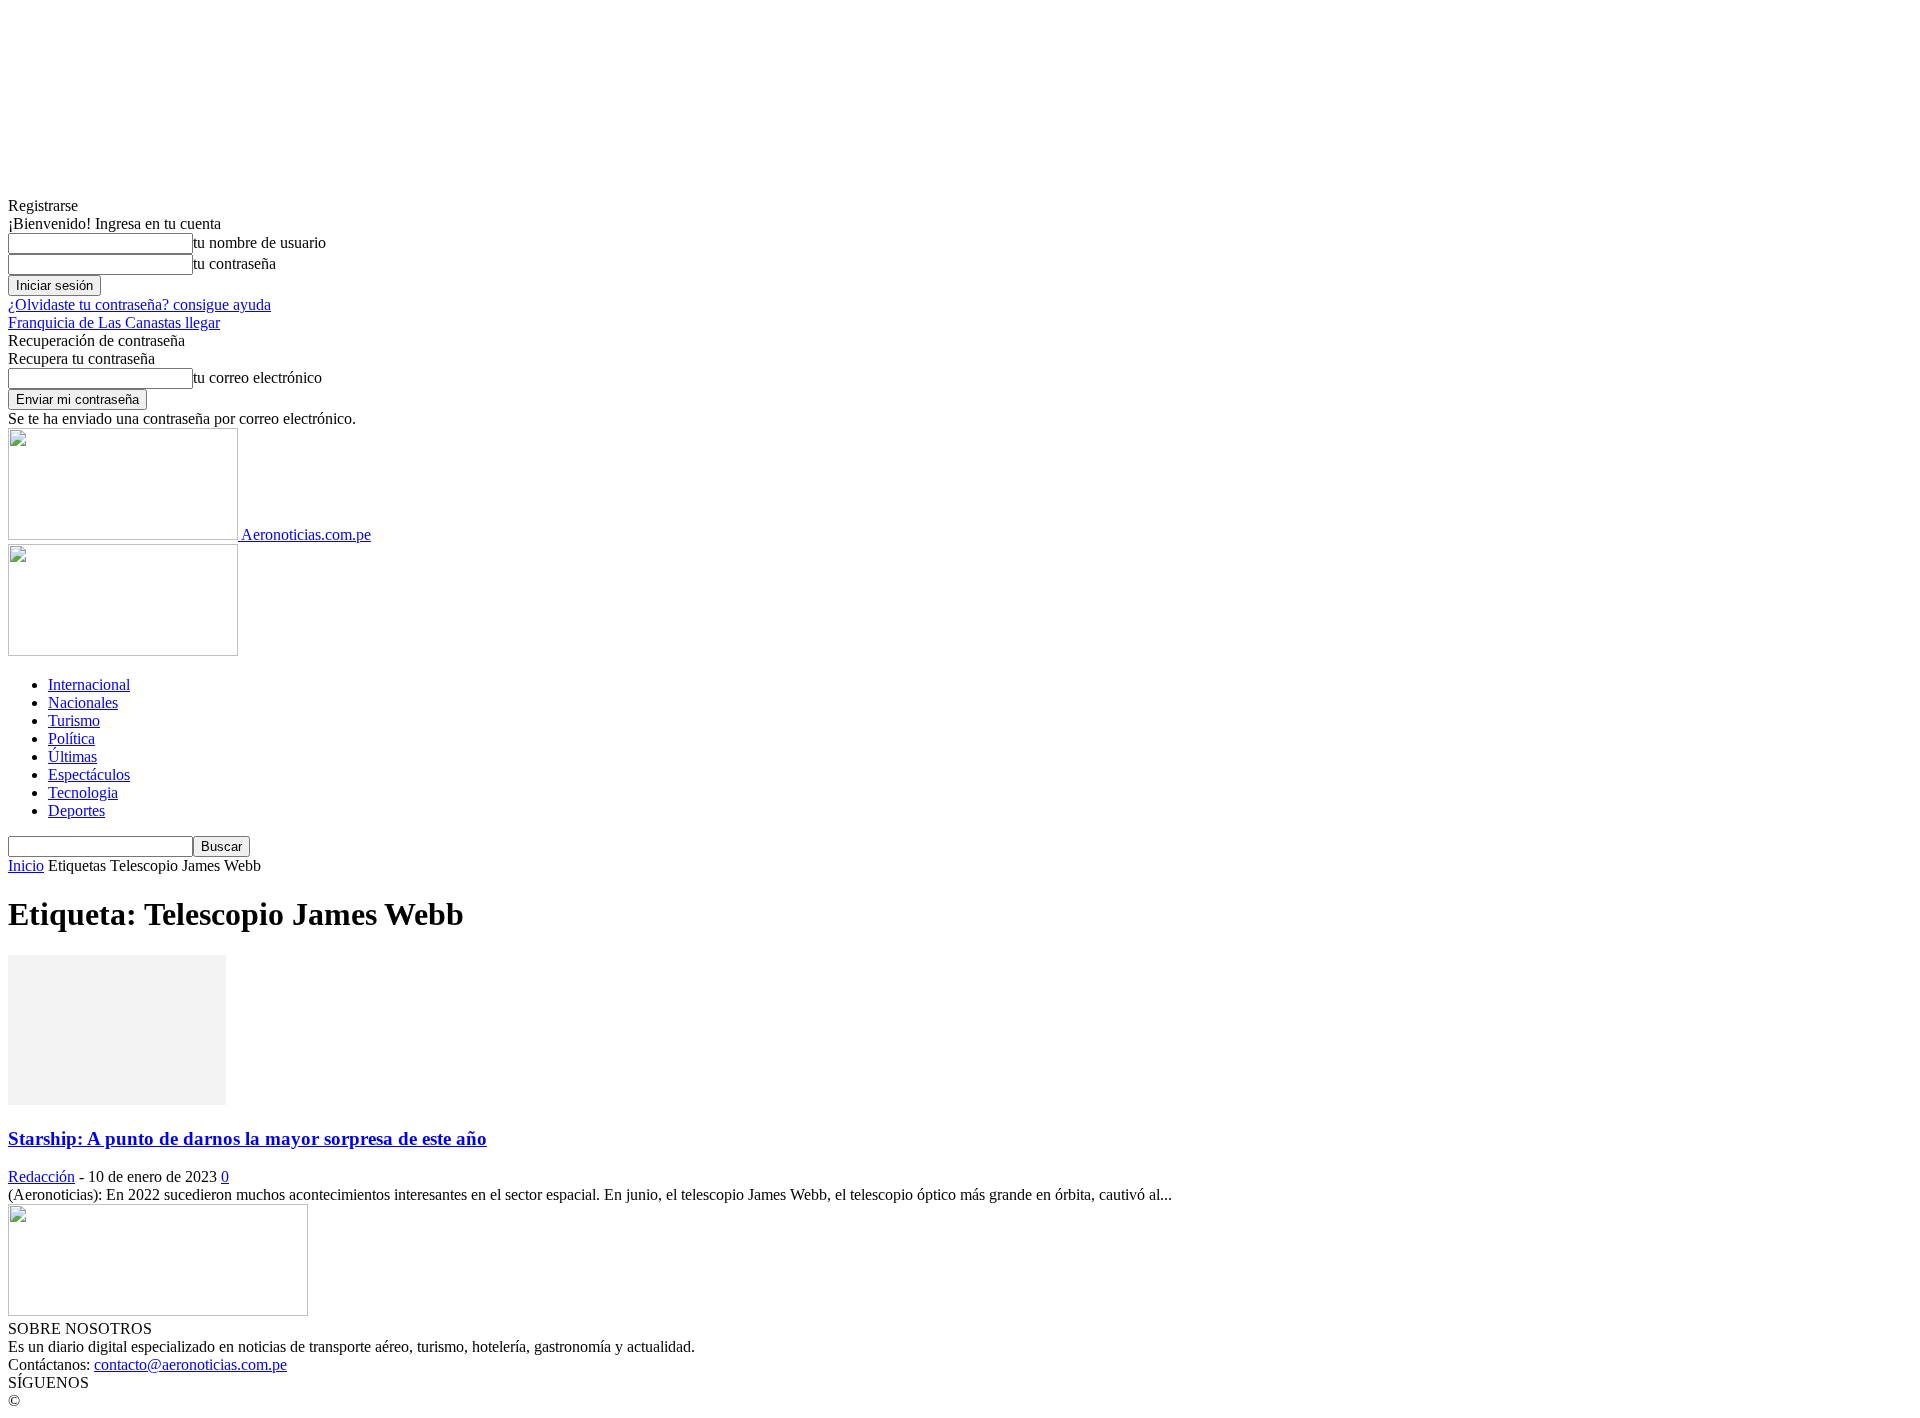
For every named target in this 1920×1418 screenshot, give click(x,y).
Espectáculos (89, 774)
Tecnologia (83, 792)
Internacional (89, 684)
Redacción (41, 1176)
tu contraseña (234, 263)
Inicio (26, 865)
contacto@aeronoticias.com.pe (190, 1364)
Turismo (74, 720)
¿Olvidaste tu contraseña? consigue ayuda (139, 304)
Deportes (76, 810)
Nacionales (83, 702)
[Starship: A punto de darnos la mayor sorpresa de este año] (117, 1099)
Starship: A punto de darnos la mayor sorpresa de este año (247, 1138)
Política (71, 738)
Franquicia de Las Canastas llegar (114, 322)
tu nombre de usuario (259, 242)
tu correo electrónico (257, 377)
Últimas (72, 756)
